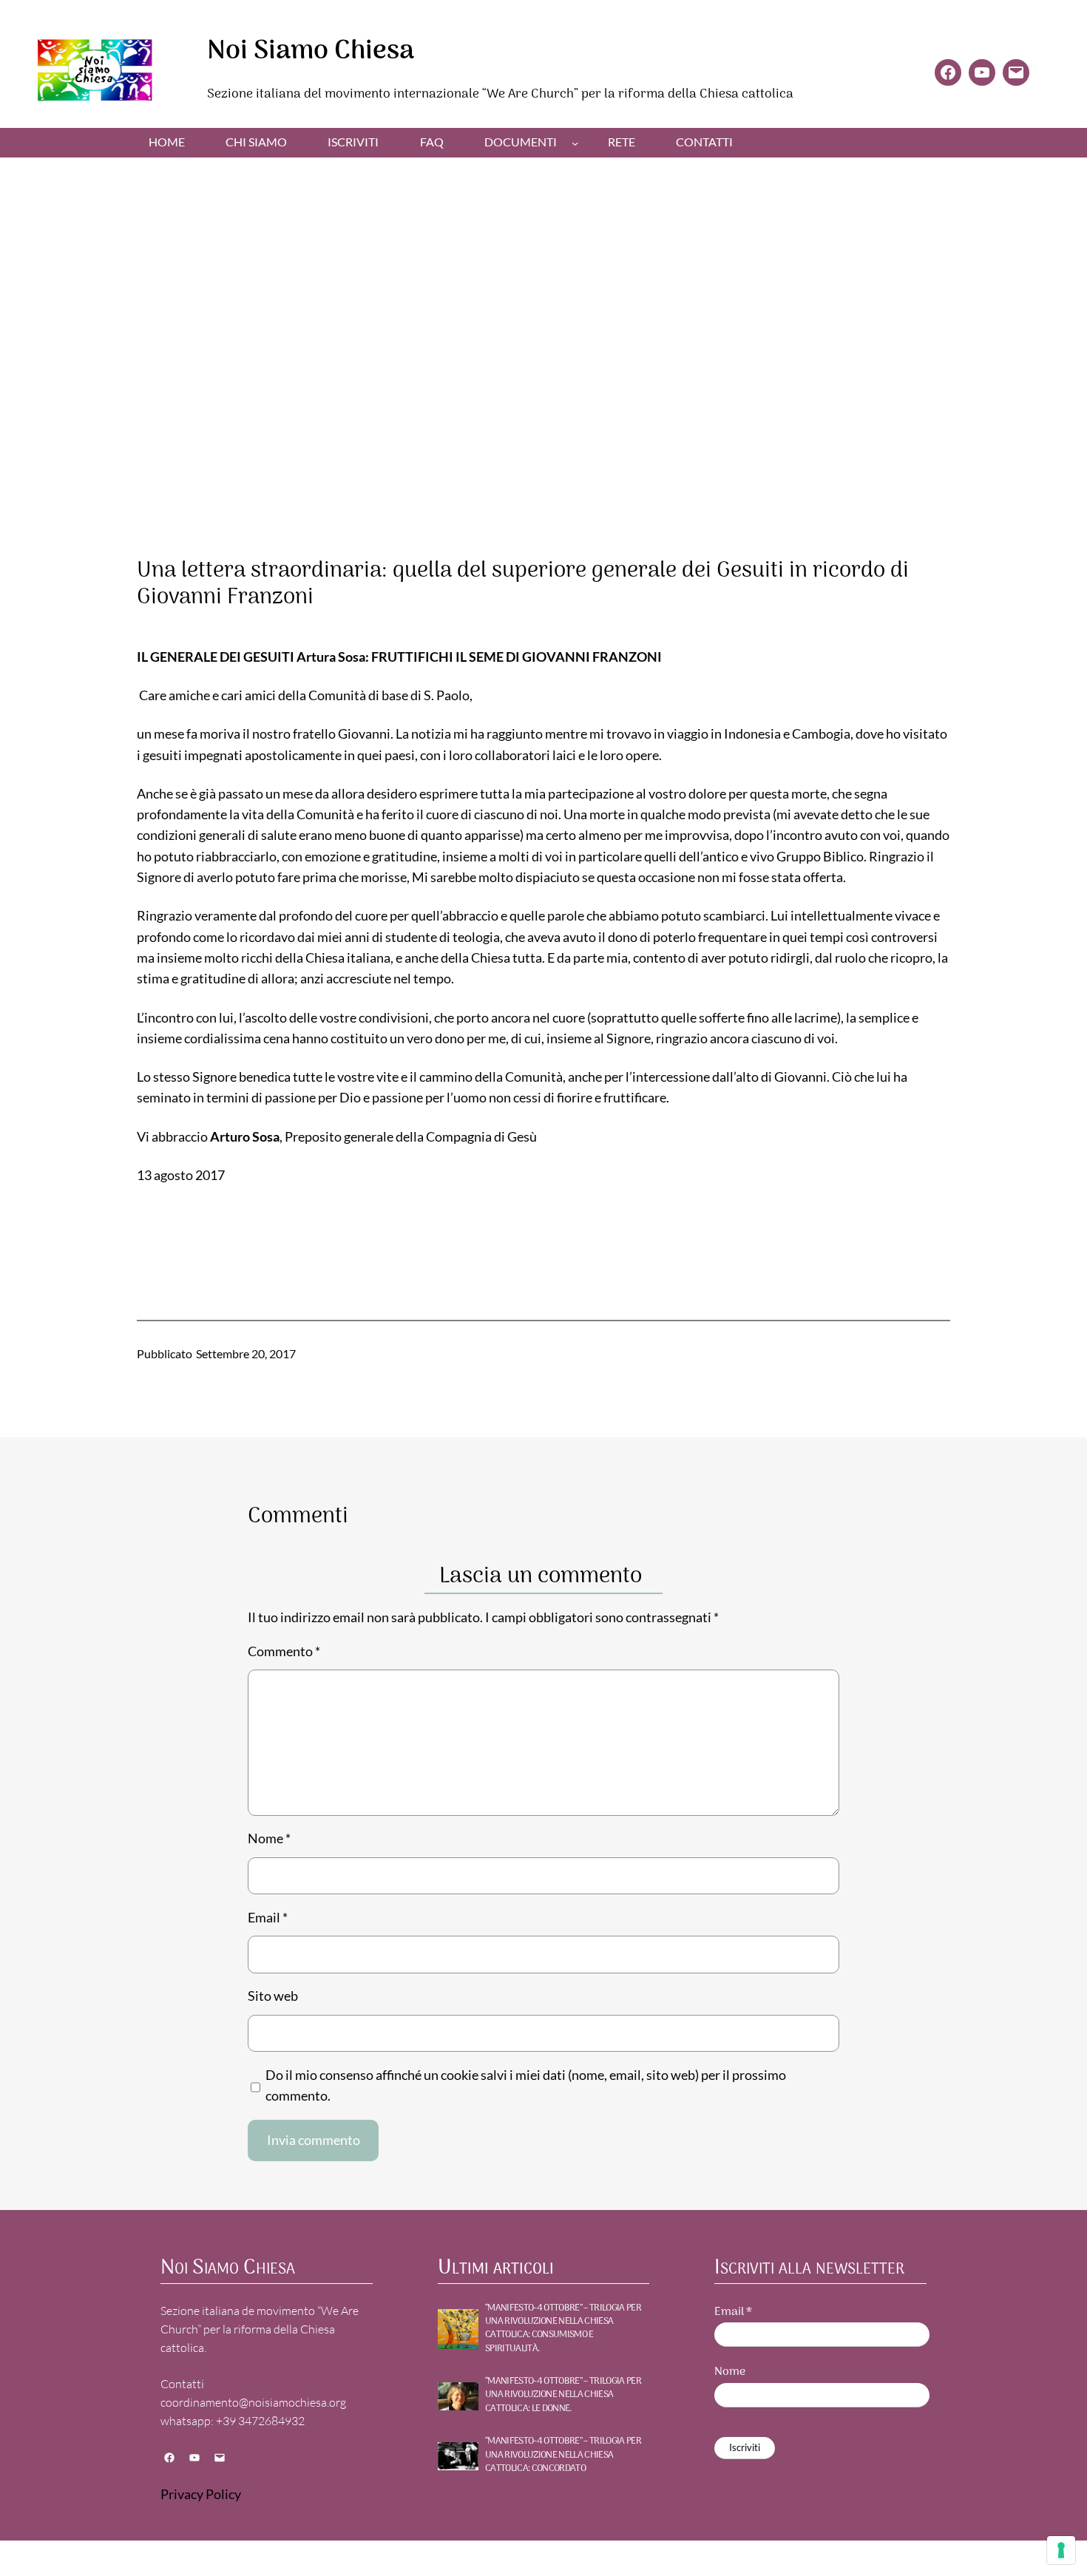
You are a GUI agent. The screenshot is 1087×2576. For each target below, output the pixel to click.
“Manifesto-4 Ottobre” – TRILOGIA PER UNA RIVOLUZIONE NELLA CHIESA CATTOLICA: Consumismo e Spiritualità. (563, 2329)
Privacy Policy (201, 2494)
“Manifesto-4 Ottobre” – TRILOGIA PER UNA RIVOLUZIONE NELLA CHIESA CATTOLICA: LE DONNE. (563, 2395)
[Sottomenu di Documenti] (575, 142)
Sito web (273, 1996)
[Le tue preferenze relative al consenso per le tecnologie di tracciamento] (1061, 2550)
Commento (284, 1651)
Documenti (521, 142)
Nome (269, 1838)
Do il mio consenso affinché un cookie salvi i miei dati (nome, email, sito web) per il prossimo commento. (526, 2085)
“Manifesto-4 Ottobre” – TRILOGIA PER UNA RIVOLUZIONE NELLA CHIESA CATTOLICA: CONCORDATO (563, 2455)
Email (268, 1918)
